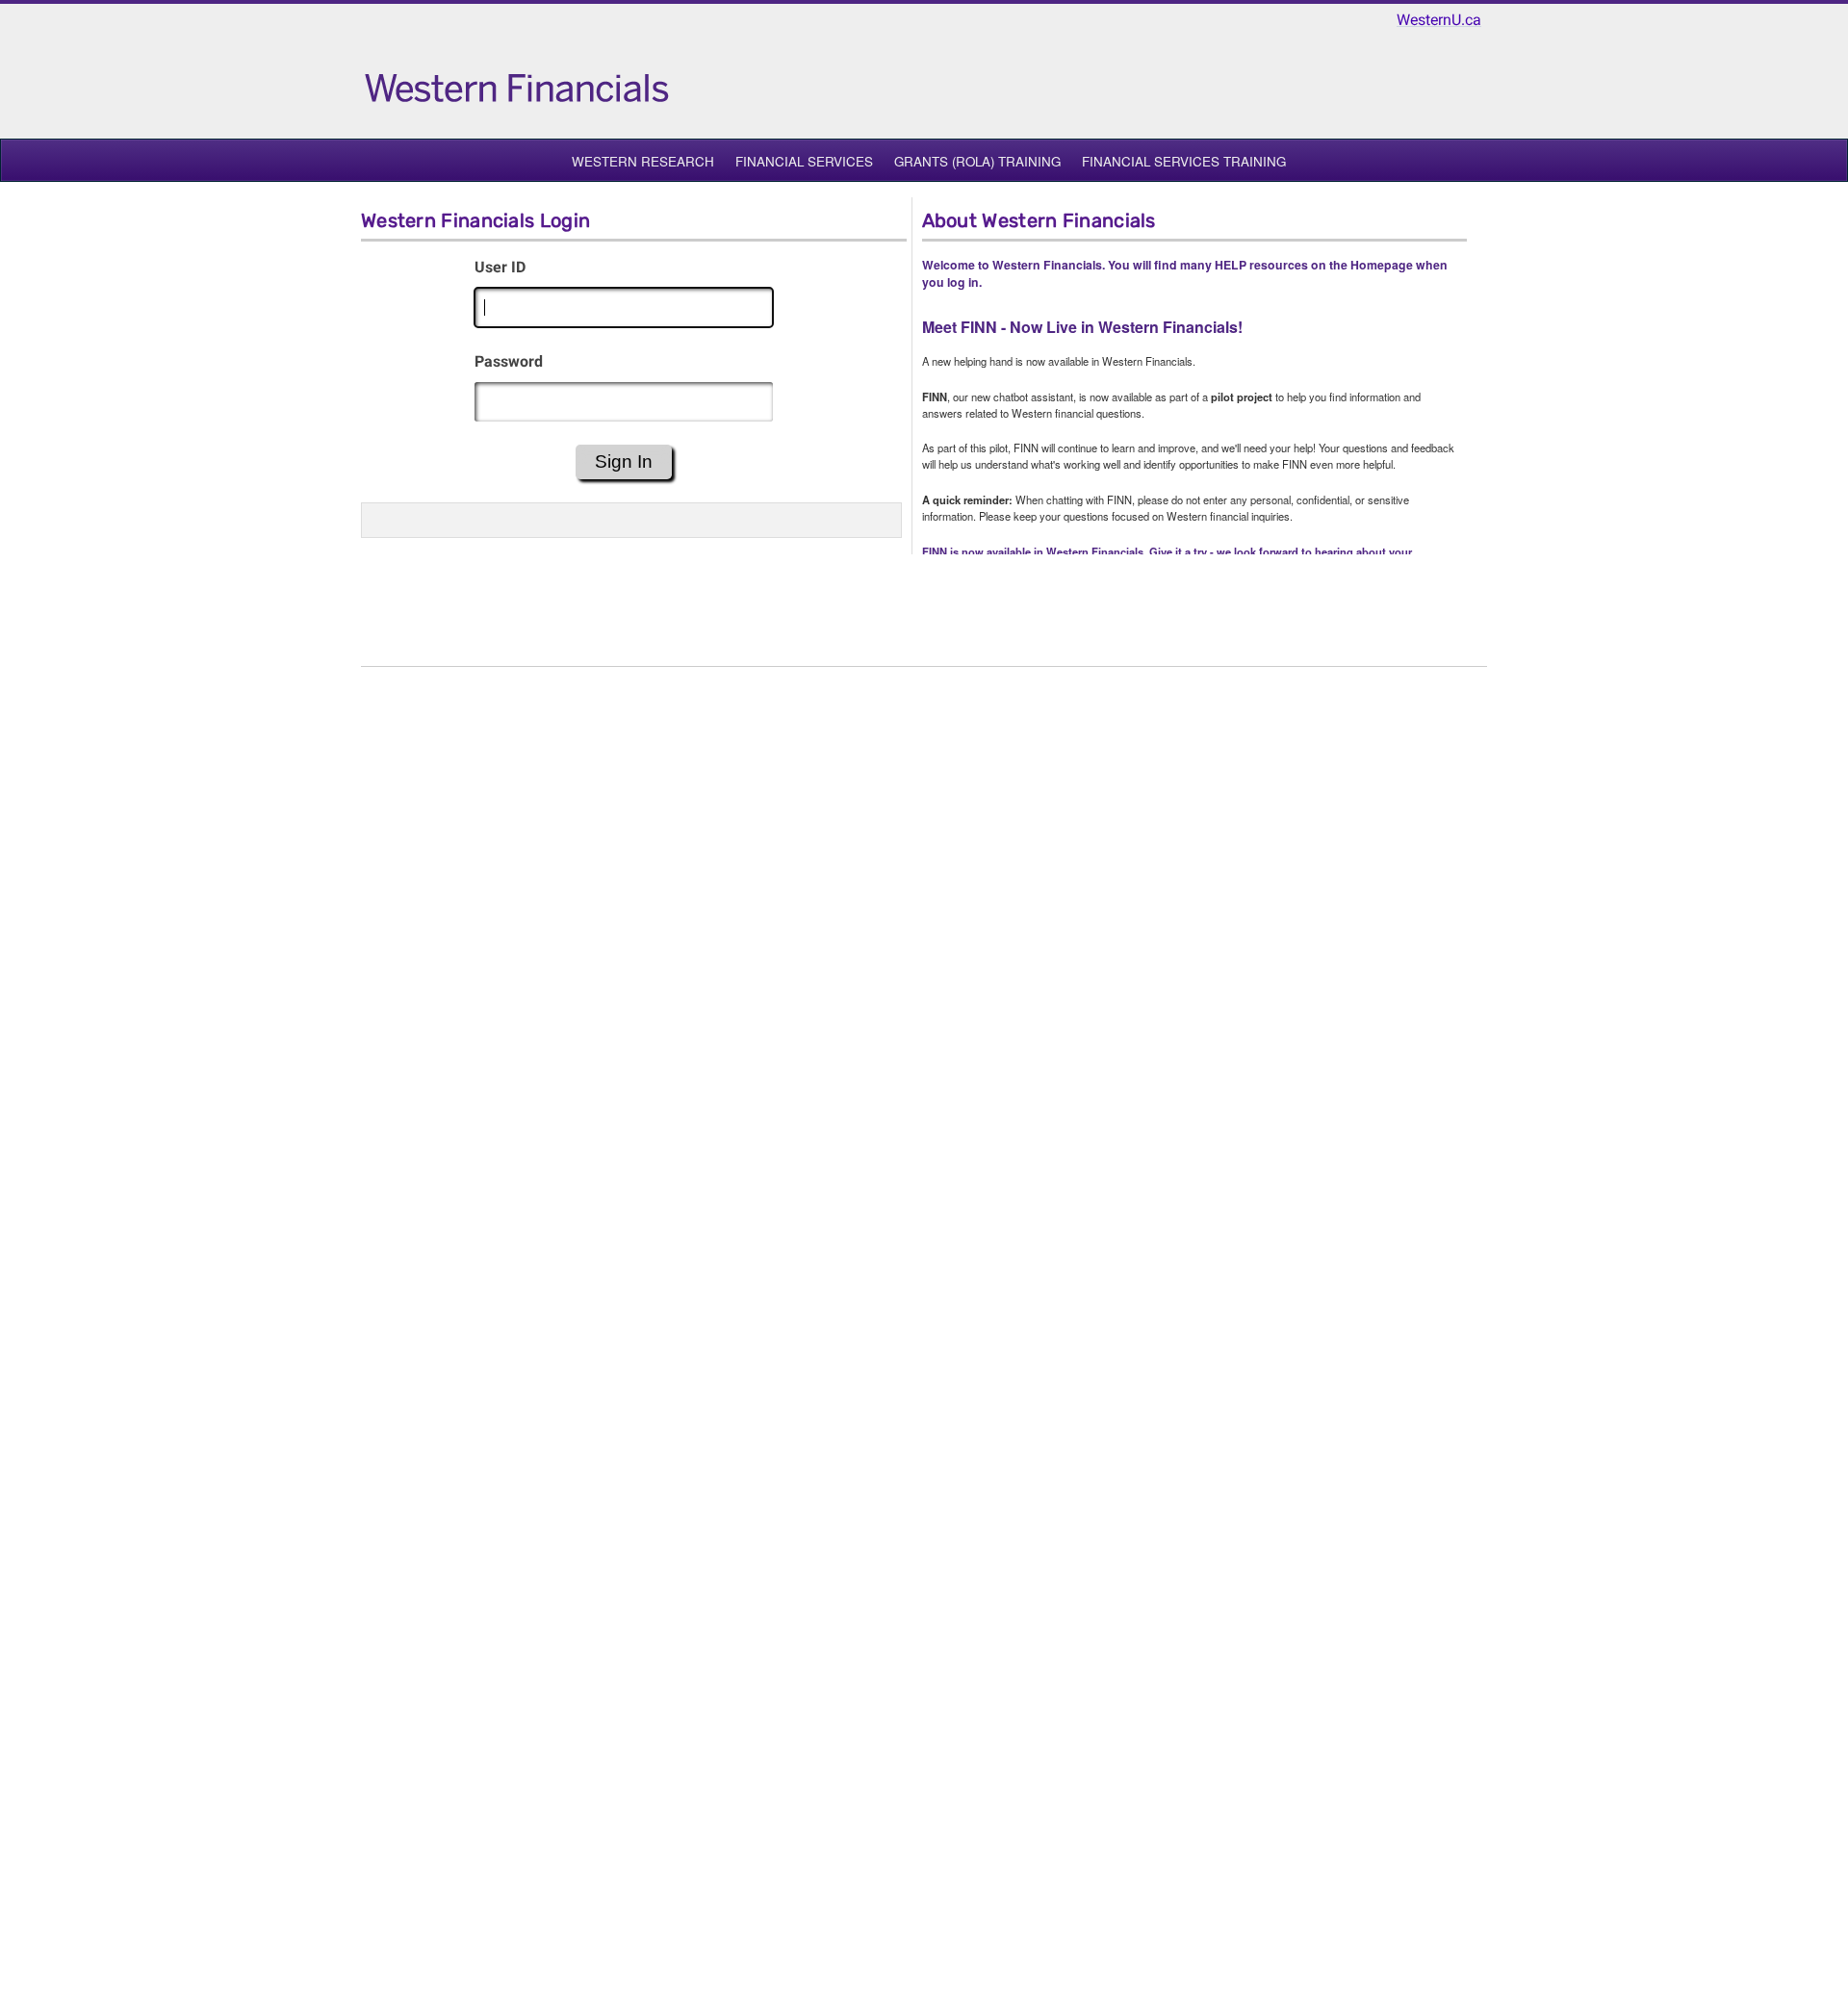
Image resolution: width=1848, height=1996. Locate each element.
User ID (500, 267)
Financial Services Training (1184, 161)
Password (509, 361)
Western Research (643, 161)
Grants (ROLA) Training (977, 161)
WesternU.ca (1439, 20)
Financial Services (804, 161)
